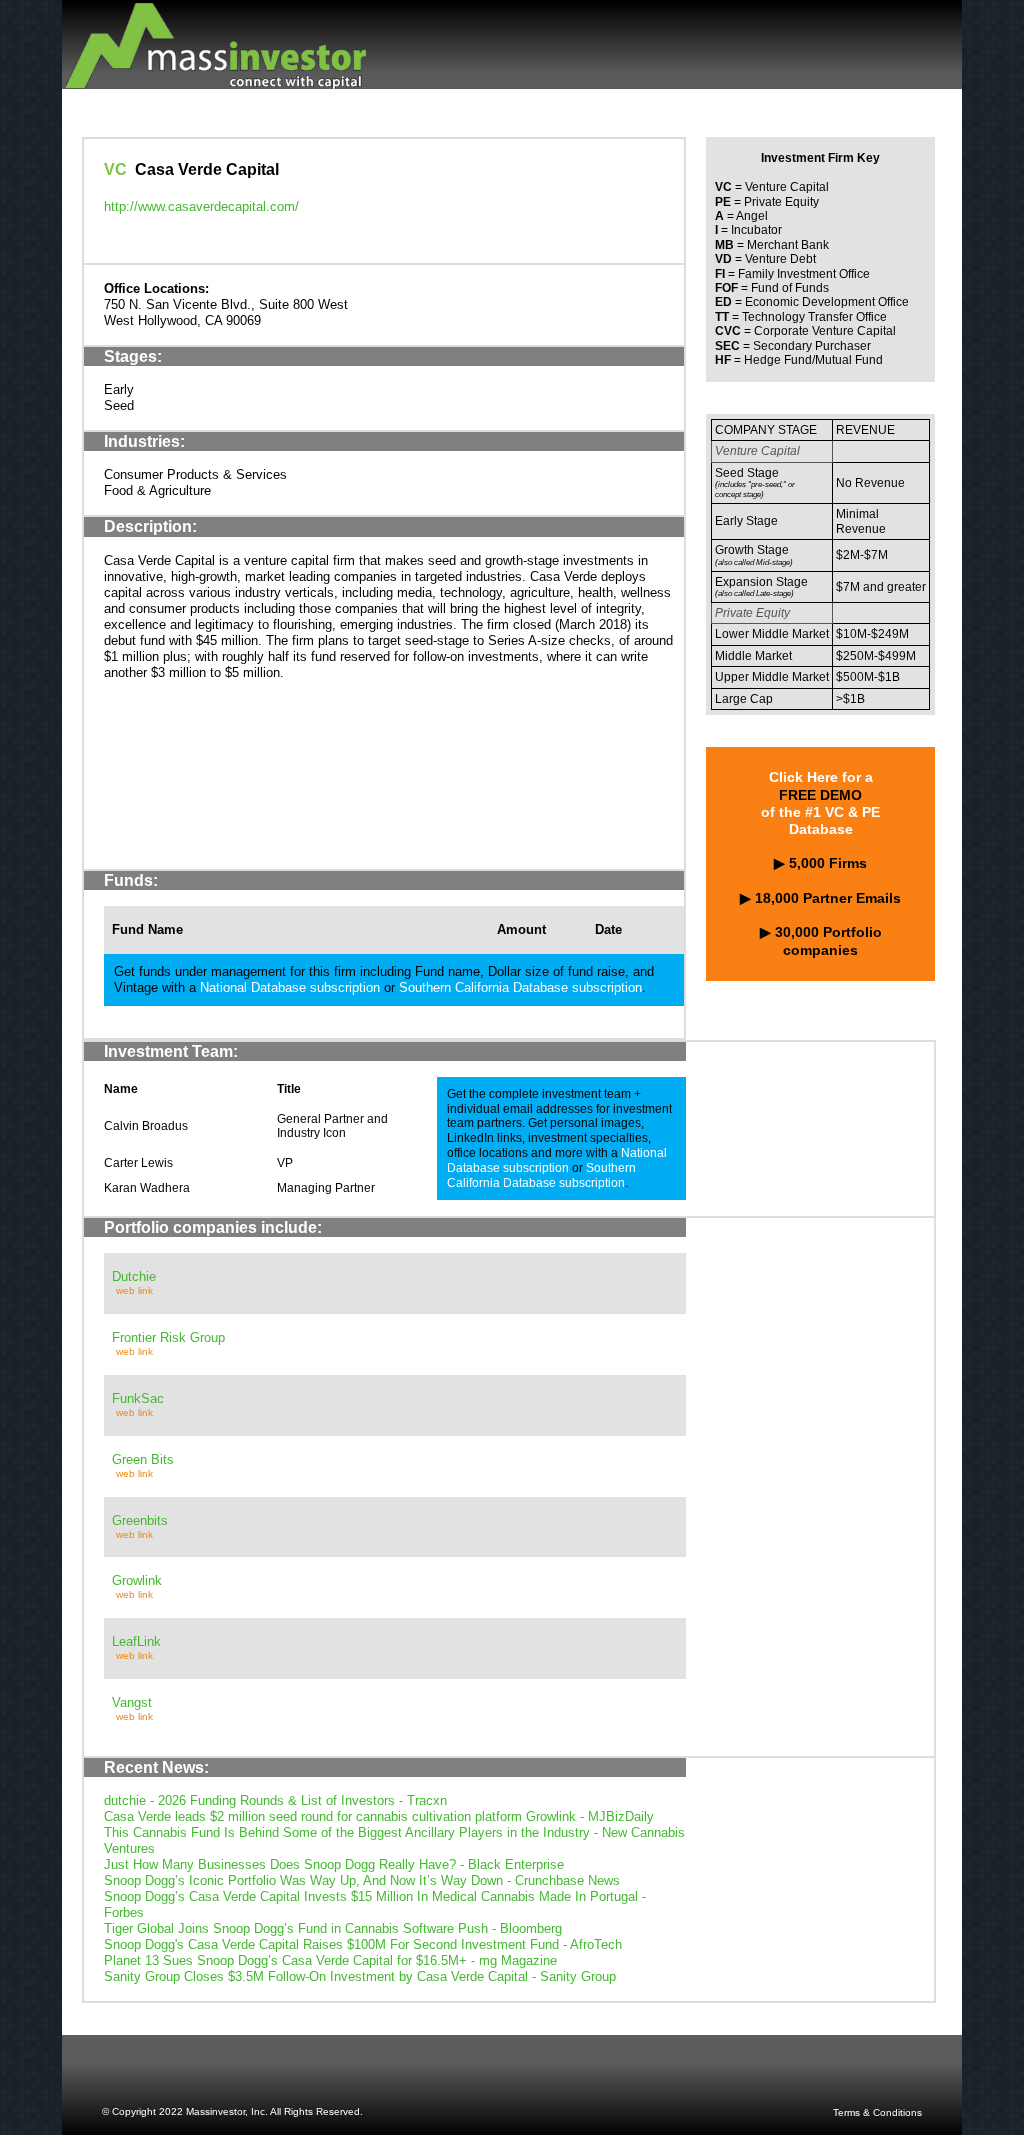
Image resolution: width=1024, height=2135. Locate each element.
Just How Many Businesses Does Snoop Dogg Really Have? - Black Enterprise (334, 1864)
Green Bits (143, 1459)
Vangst (132, 1702)
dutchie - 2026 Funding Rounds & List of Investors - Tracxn (275, 1800)
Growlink (137, 1580)
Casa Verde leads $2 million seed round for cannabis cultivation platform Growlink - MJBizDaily (379, 1816)
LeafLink (136, 1641)
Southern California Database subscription (520, 987)
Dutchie (134, 1276)
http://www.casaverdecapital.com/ (201, 206)
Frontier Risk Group (168, 1337)
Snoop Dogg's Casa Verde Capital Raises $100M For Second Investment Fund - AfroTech (363, 1944)
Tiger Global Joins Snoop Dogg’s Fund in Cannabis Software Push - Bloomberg (333, 1928)
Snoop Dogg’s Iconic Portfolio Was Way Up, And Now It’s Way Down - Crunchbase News (362, 1880)
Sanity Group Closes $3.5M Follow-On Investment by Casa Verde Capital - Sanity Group (360, 1976)
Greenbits (140, 1520)
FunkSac (138, 1398)
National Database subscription (290, 987)
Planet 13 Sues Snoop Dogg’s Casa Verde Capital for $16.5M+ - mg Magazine (330, 1960)
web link (134, 1290)
